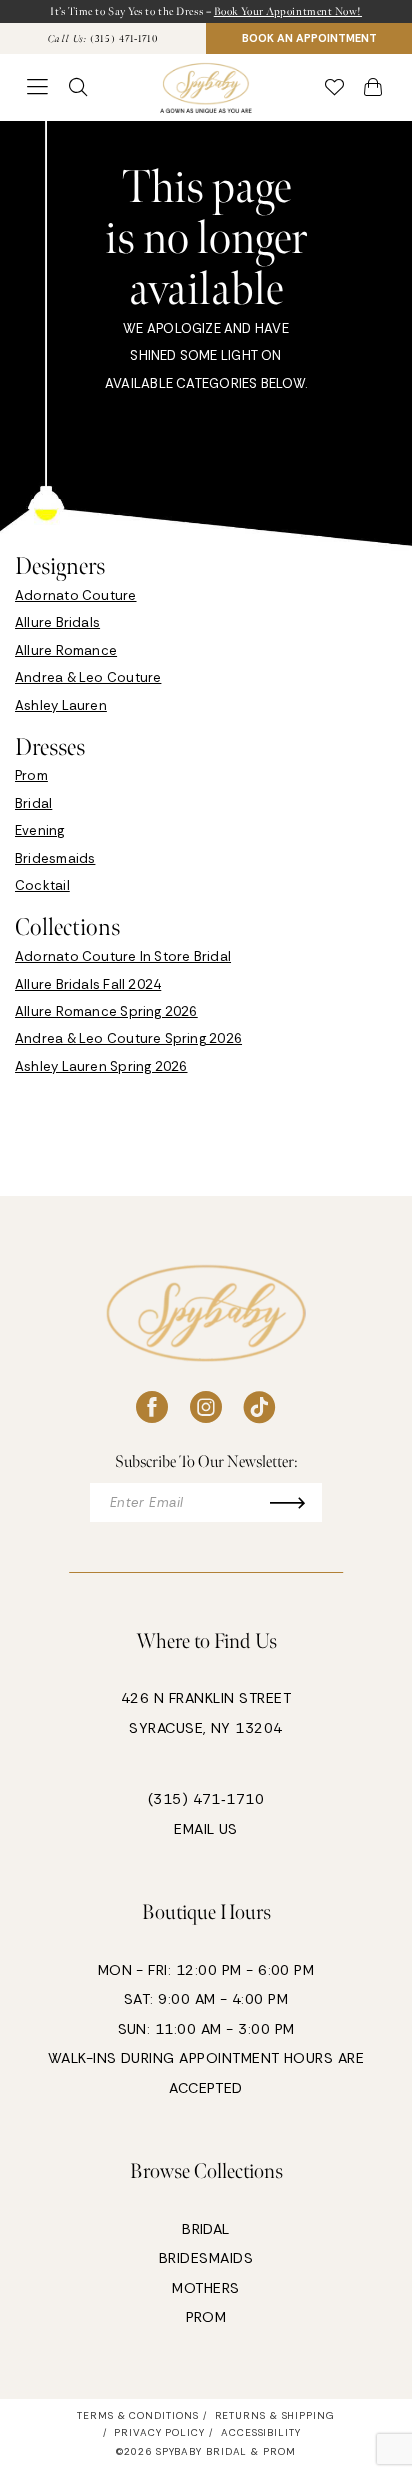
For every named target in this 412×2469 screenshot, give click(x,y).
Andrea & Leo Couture (88, 677)
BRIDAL (206, 2229)
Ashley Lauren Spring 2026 (101, 1066)
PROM (206, 2317)
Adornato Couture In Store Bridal (123, 956)
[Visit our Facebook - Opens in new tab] (152, 1408)
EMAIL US (206, 1829)
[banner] (206, 87)
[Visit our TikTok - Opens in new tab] (260, 1408)
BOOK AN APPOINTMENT (309, 38)
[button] (39, 88)
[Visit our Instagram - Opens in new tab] (206, 1408)
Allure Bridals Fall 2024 (88, 984)
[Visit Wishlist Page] (335, 88)
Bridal (33, 803)
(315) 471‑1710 (206, 1799)
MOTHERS (205, 2288)
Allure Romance (66, 650)
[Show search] (79, 88)
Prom (31, 775)
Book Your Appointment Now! (288, 11)
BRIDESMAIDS (206, 2258)
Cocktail (42, 885)
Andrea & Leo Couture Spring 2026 (128, 1038)
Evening (40, 830)
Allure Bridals (57, 622)
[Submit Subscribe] (295, 1502)
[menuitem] (103, 39)
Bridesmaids (55, 858)
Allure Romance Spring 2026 (106, 1011)
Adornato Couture (76, 595)
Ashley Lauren (61, 705)
